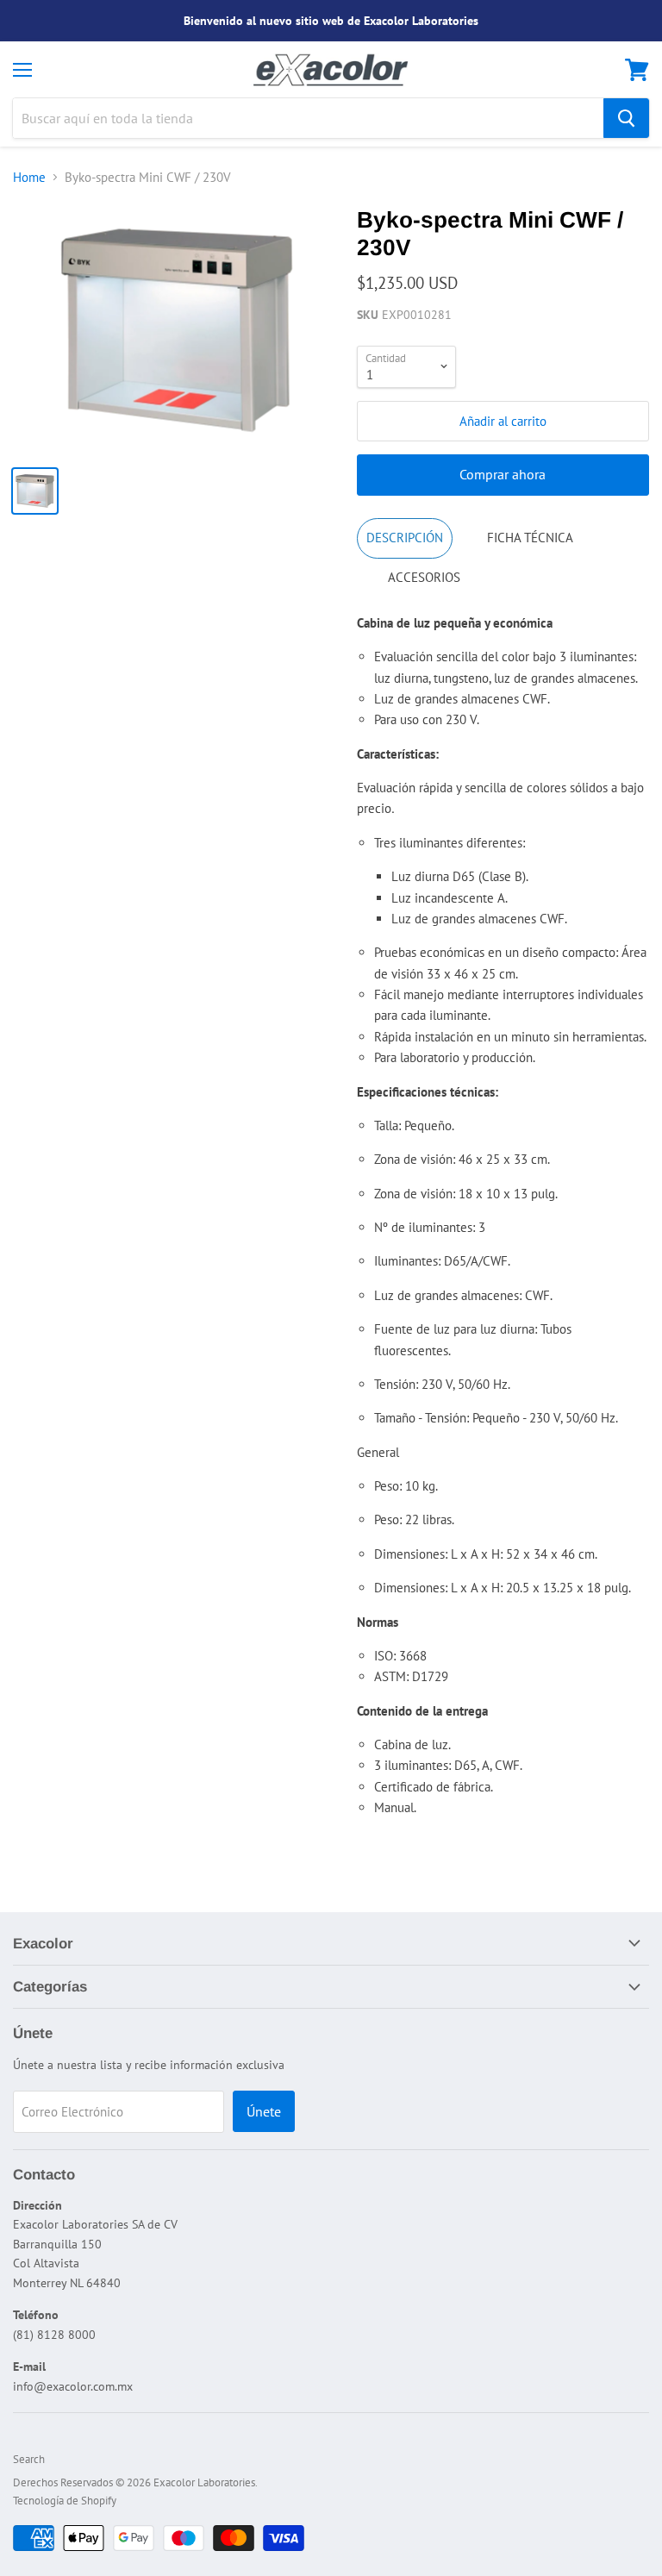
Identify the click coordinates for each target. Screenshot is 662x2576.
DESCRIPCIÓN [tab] (405, 538)
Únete (264, 2111)
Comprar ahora (503, 474)
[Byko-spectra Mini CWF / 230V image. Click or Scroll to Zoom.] (177, 330)
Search (29, 2459)
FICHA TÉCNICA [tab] (530, 538)
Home (29, 177)
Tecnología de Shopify (65, 2501)
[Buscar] (626, 118)
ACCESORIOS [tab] (424, 577)
